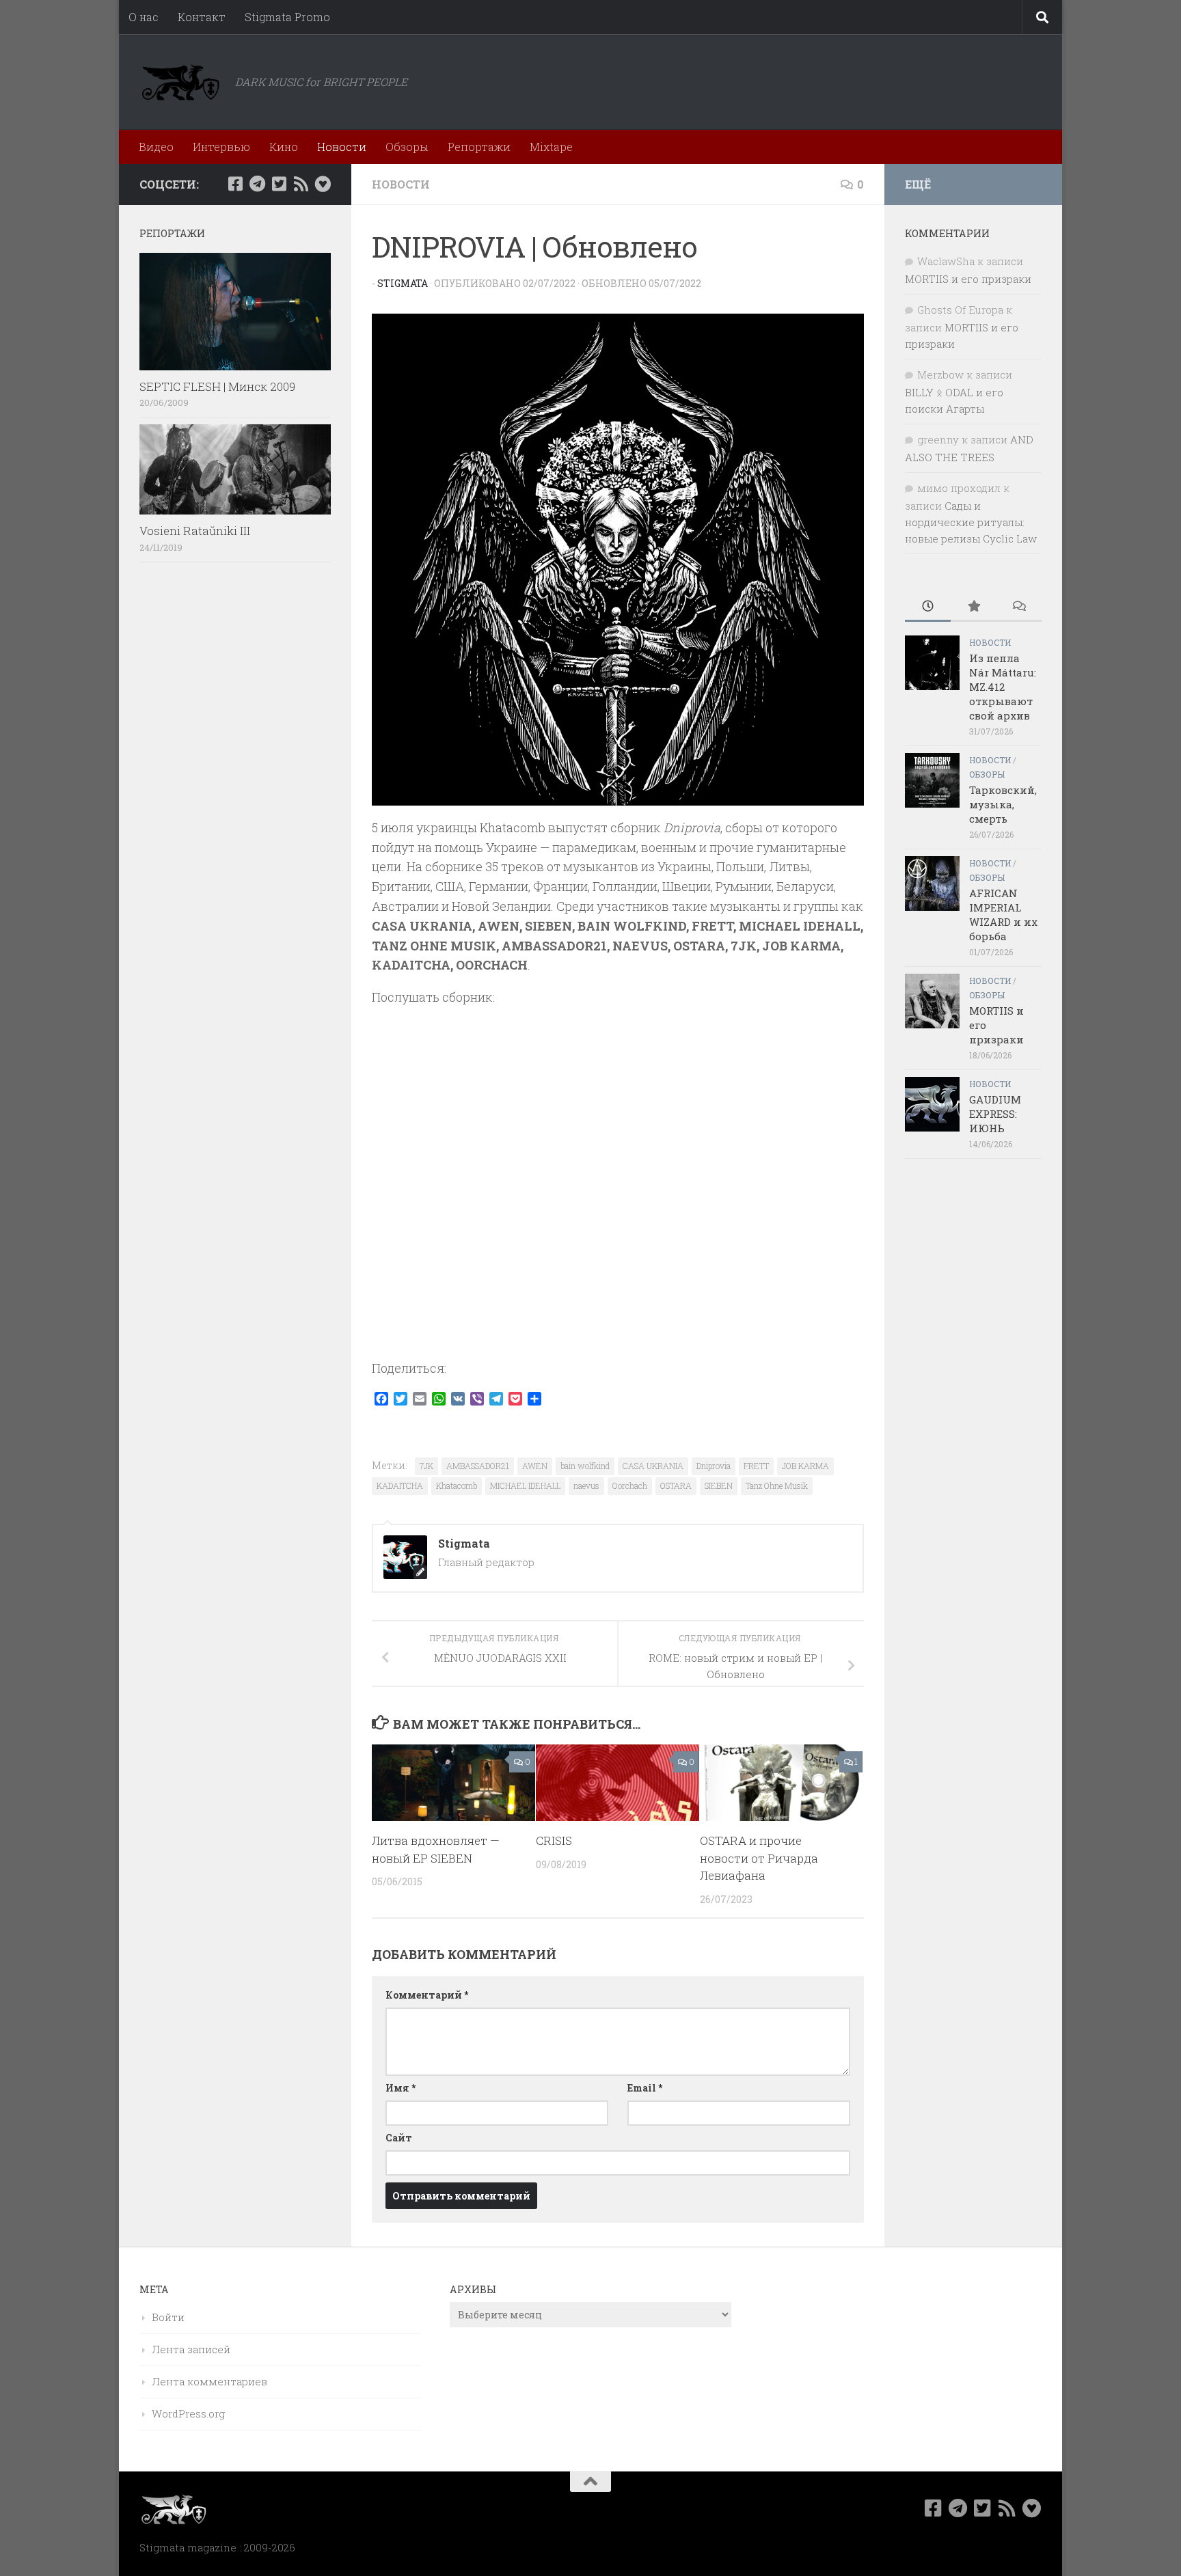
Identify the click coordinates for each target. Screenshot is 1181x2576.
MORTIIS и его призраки (968, 279)
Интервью (221, 147)
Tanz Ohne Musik (777, 1485)
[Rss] (301, 184)
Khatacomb (457, 1485)
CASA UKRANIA (653, 1466)
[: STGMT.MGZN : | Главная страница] (180, 82)
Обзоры (407, 147)
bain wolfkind (585, 1466)
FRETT (756, 1466)
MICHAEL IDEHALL (525, 1485)
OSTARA (676, 1485)
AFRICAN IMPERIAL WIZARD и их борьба (1003, 915)
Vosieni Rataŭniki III (195, 531)
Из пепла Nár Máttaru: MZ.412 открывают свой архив (1003, 687)
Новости (342, 147)
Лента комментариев (209, 2381)
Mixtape (551, 147)
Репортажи (479, 147)
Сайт (399, 2138)
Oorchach (630, 1485)
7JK (426, 1466)
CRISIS (554, 1840)
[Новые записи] (928, 607)
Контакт (202, 17)
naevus (586, 1485)
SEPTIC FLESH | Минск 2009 (217, 386)
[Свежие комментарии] (1019, 607)
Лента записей (191, 2349)
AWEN (535, 1466)
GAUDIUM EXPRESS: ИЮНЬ (995, 1114)
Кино (284, 147)
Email (645, 2088)
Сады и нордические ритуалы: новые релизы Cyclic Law (971, 522)
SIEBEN (719, 1485)
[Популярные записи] (974, 607)
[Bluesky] (323, 184)
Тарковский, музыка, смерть (1003, 804)
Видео (156, 147)
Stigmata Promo (287, 17)
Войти (168, 2317)
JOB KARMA (805, 1466)
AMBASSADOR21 (478, 1466)
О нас (144, 17)
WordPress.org (188, 2413)
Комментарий (427, 1995)
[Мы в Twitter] (279, 184)
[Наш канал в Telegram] (257, 184)
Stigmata (403, 283)
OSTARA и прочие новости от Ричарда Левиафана (759, 1858)
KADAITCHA (400, 1485)
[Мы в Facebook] (235, 184)
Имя (401, 2088)
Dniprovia (714, 1466)
